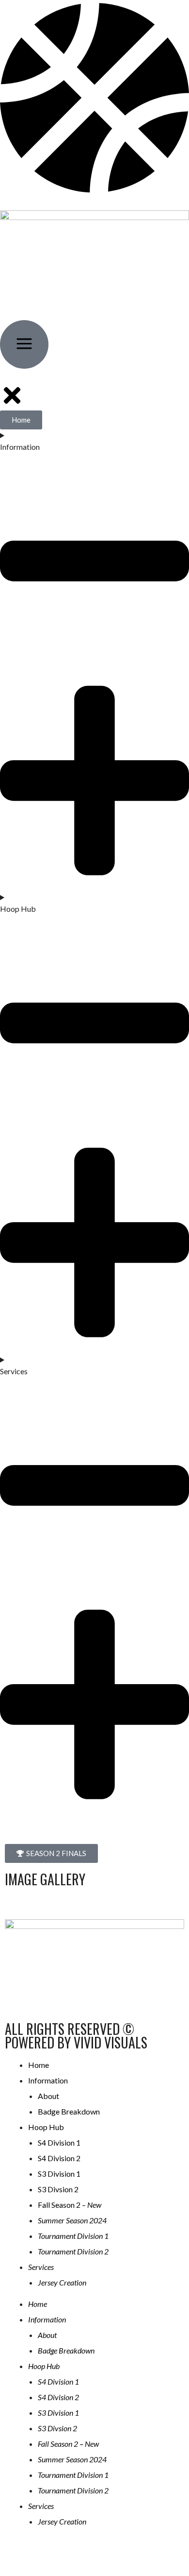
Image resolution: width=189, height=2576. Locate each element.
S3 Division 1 (59, 2174)
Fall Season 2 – (70, 2205)
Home (39, 2065)
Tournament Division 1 (73, 2236)
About (48, 2096)
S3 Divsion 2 (58, 2189)
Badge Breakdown (69, 2111)
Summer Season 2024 (72, 2220)
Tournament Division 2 (73, 2251)
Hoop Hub (46, 2127)
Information (48, 2080)
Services (41, 2267)
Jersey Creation (62, 2282)
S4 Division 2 (59, 2158)
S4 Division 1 (59, 2142)
